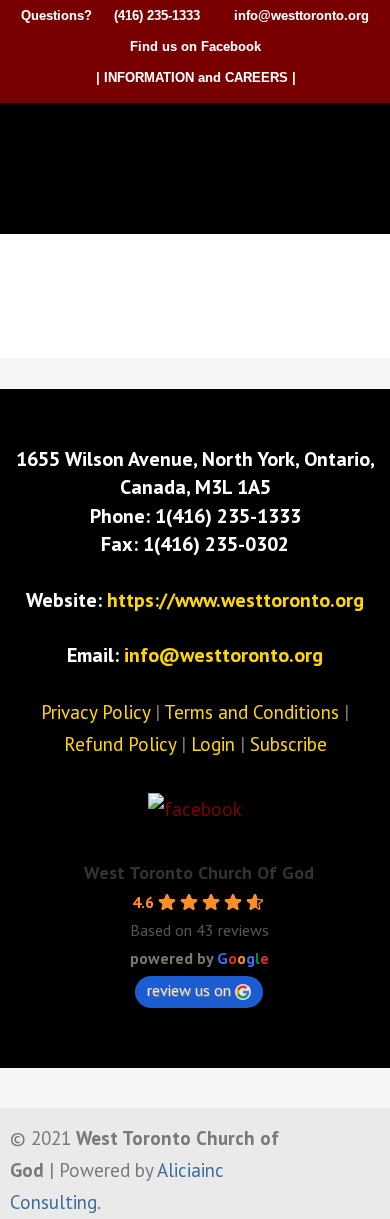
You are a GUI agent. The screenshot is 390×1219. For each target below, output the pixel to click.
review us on (189, 990)
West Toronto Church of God (200, 137)
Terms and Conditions (251, 712)
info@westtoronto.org (301, 15)
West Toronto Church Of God (199, 872)
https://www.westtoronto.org (235, 600)
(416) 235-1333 (157, 15)
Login (213, 744)
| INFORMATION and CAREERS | (196, 77)
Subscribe (288, 744)
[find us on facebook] (195, 809)
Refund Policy (120, 744)
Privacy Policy (95, 712)
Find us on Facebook (195, 46)
